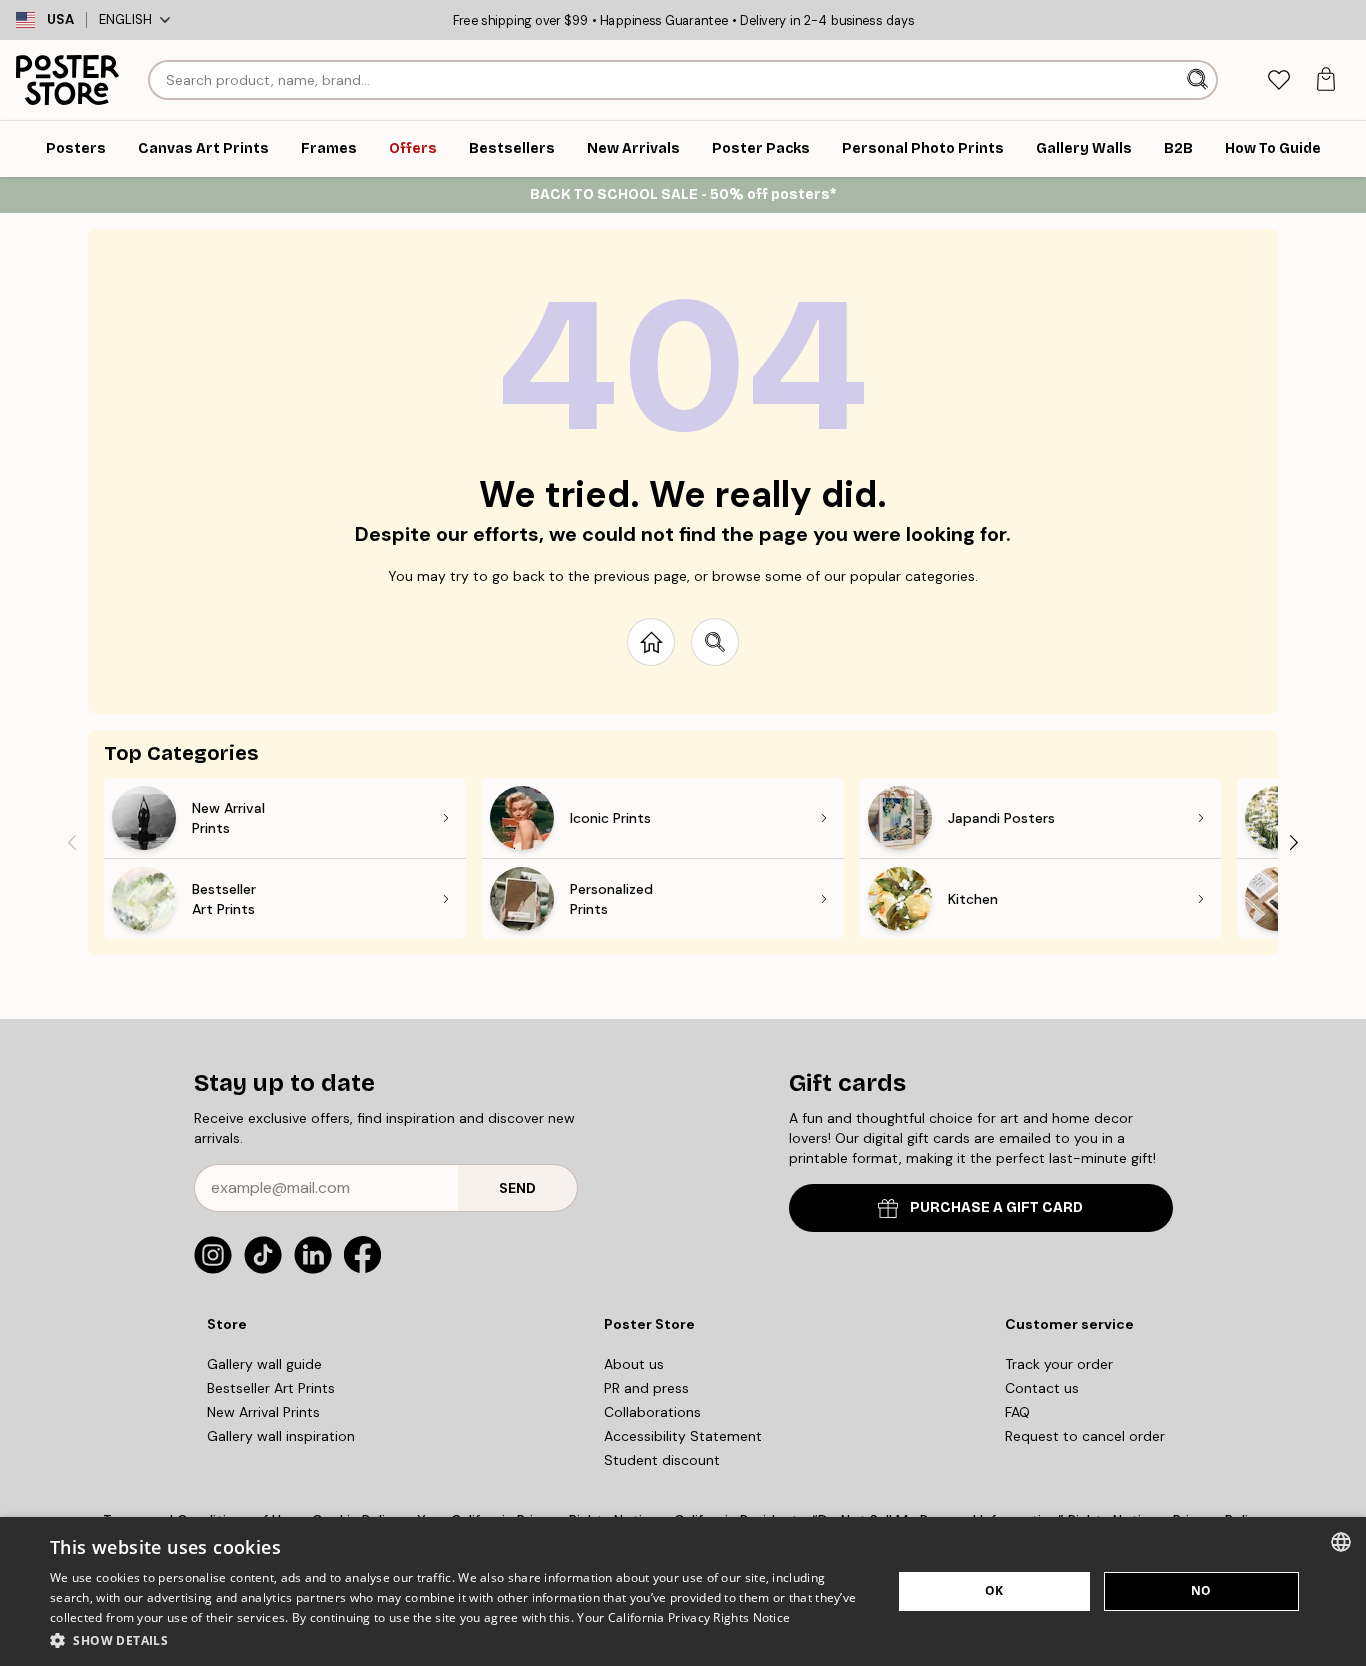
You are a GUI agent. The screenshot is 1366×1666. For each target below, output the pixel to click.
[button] (458, 1639)
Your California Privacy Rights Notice (683, 1617)
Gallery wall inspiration (281, 1436)
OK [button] (994, 1590)
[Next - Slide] (1294, 842)
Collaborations (652, 1412)
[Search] (1199, 80)
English (125, 19)
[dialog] (683, 1591)
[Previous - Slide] (72, 842)
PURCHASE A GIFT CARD (996, 1207)
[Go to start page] (651, 642)
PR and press (646, 1388)
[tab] (1278, 80)
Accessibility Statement (683, 1436)
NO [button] (1201, 1590)
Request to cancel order (1085, 1436)
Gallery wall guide (264, 1364)
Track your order (1059, 1364)
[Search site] (715, 642)
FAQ (1017, 1412)
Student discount (662, 1460)
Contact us (1042, 1388)
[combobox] (1341, 1542)
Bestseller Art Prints (271, 1388)
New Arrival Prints (263, 1412)
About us (634, 1364)
